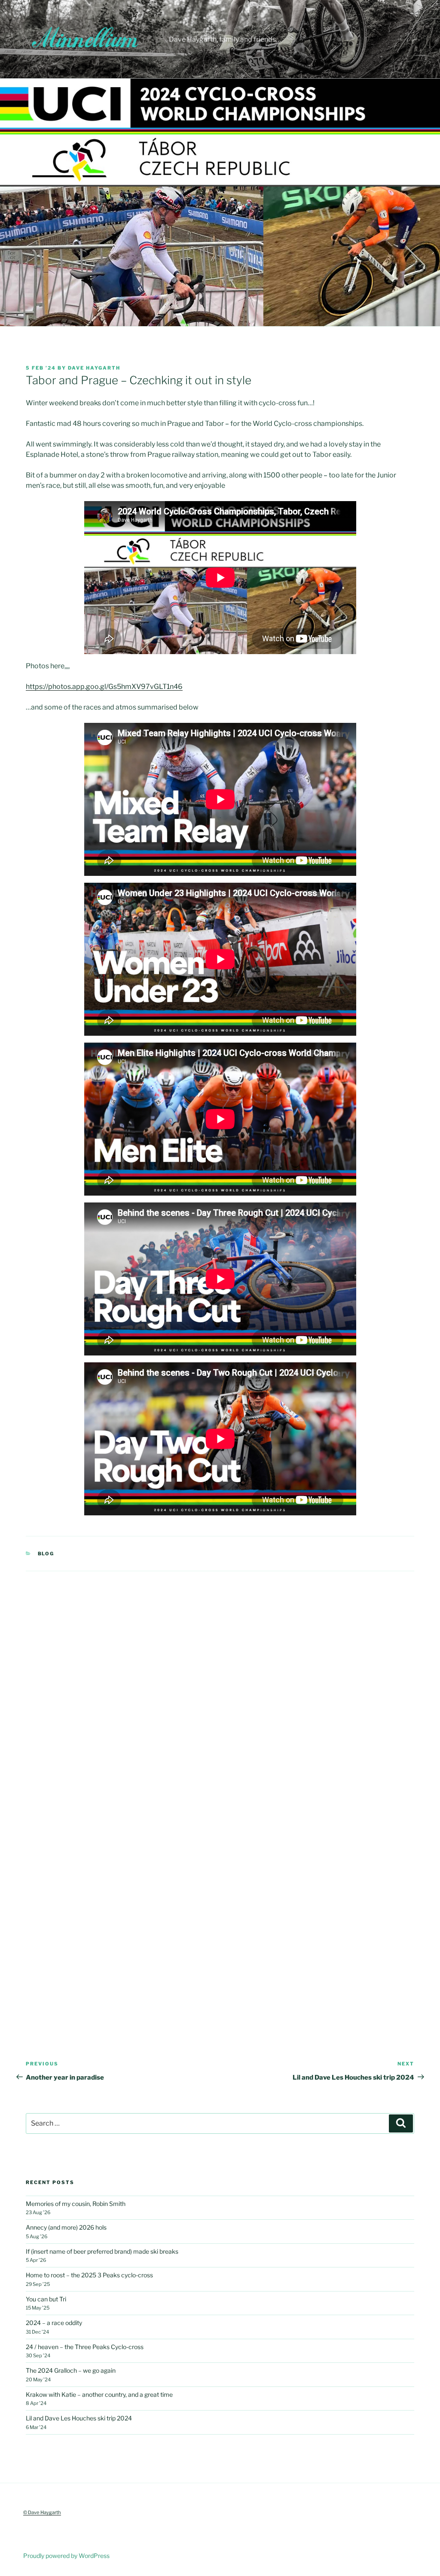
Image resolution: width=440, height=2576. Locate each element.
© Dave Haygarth (42, 2512)
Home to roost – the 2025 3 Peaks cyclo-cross (89, 2275)
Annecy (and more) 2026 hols (66, 2227)
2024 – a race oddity (54, 2323)
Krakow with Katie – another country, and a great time (99, 2394)
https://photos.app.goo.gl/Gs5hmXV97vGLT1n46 (104, 687)
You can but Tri (46, 2299)
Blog (46, 1554)
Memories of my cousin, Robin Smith (76, 2204)
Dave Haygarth (94, 368)
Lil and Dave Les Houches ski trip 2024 (79, 2418)
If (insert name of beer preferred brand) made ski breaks (102, 2251)
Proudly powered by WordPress (66, 2556)
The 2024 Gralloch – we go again (71, 2370)
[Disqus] (220, 1679)
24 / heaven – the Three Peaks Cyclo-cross (85, 2347)
